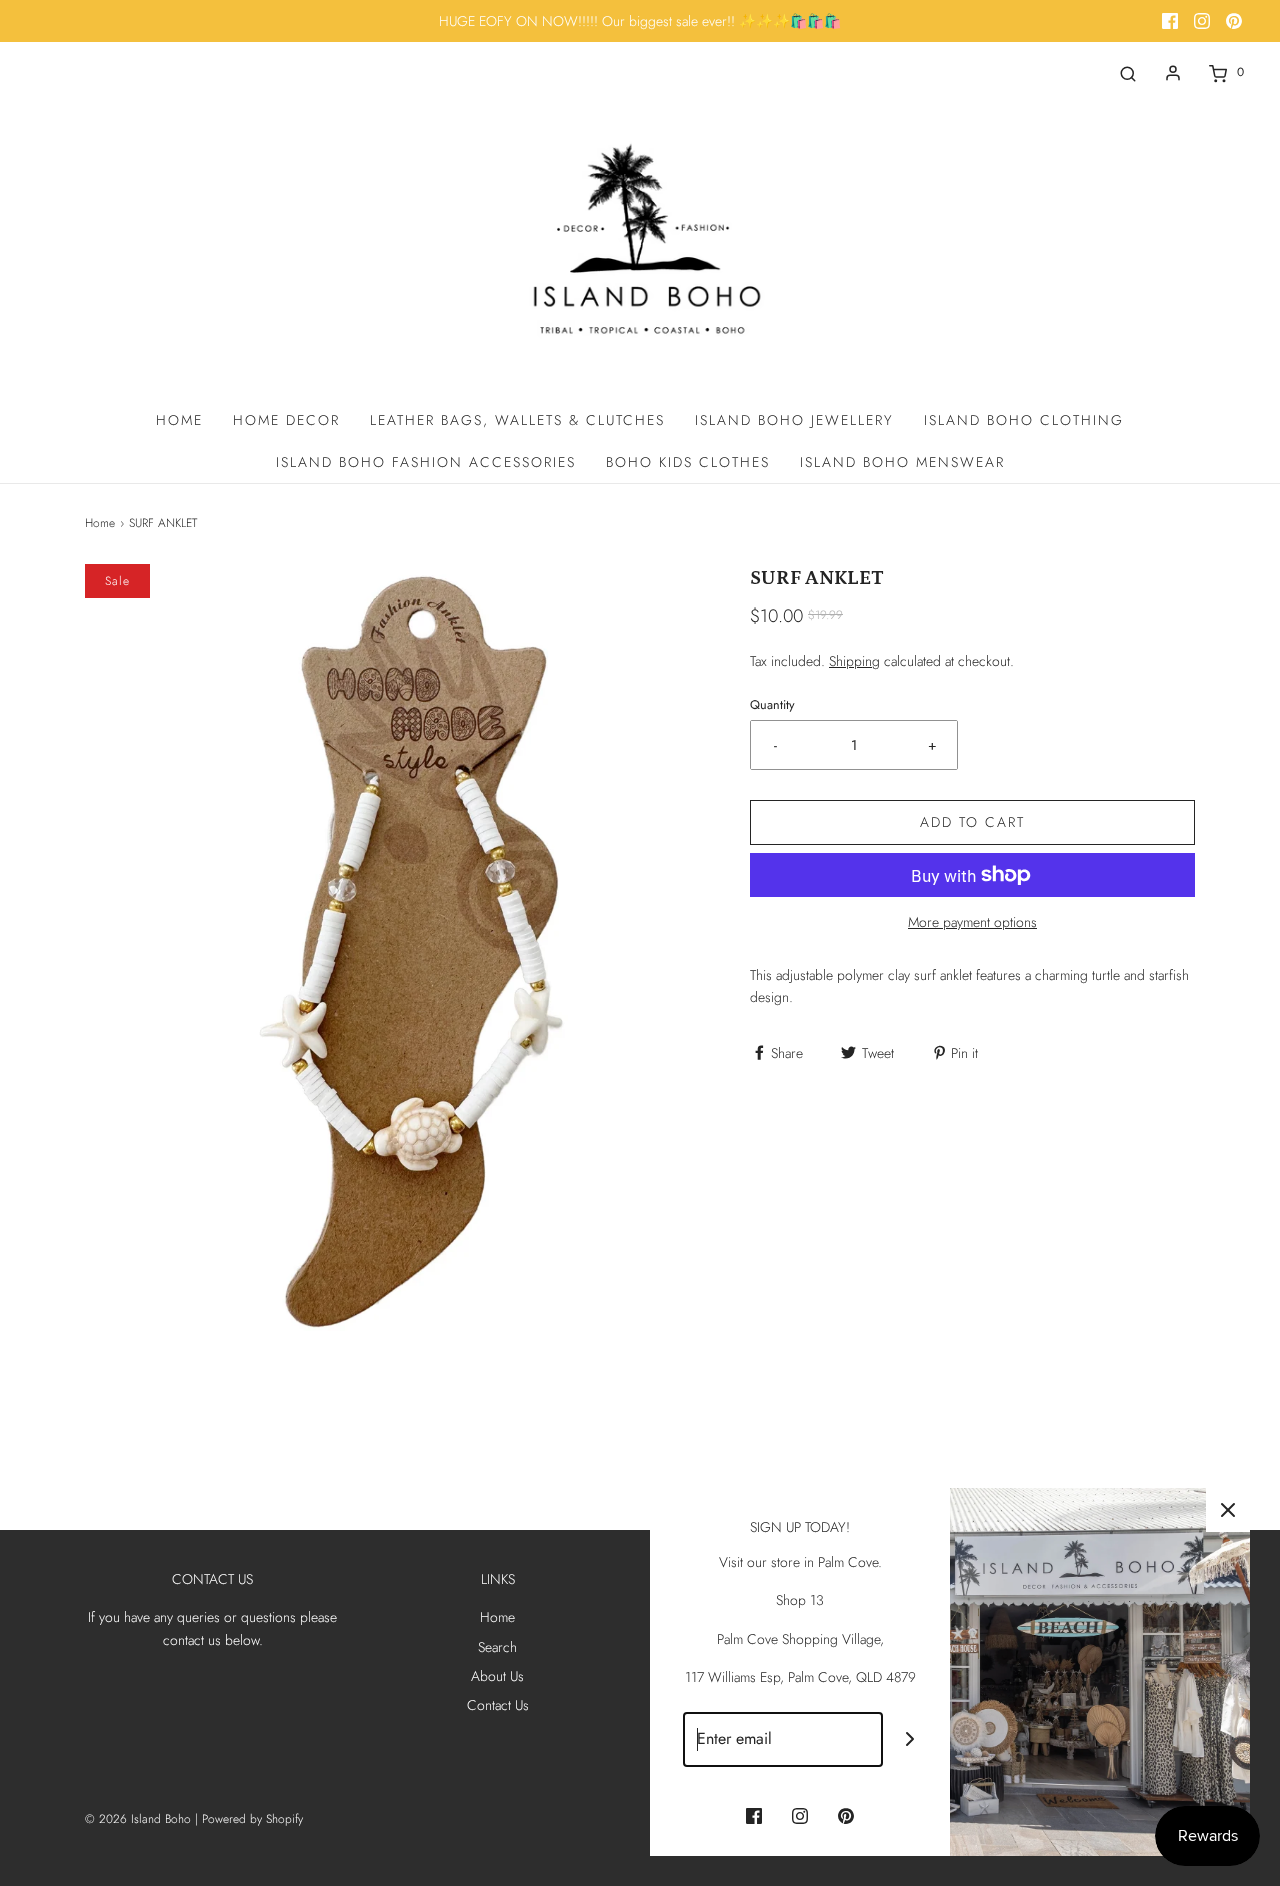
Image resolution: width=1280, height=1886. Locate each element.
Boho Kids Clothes (688, 462)
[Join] (910, 1739)
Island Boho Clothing (1024, 420)
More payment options (972, 922)
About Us (497, 1676)
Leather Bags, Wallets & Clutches (517, 420)
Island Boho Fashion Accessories (426, 462)
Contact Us (498, 1705)
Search (497, 1647)
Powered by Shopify (252, 1819)
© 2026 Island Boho (138, 1819)
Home (179, 420)
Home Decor (286, 420)
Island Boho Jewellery (794, 420)
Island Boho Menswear (902, 462)
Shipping (854, 661)
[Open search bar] (1128, 72)
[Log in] (1173, 73)
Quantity (772, 705)
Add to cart (972, 822)
